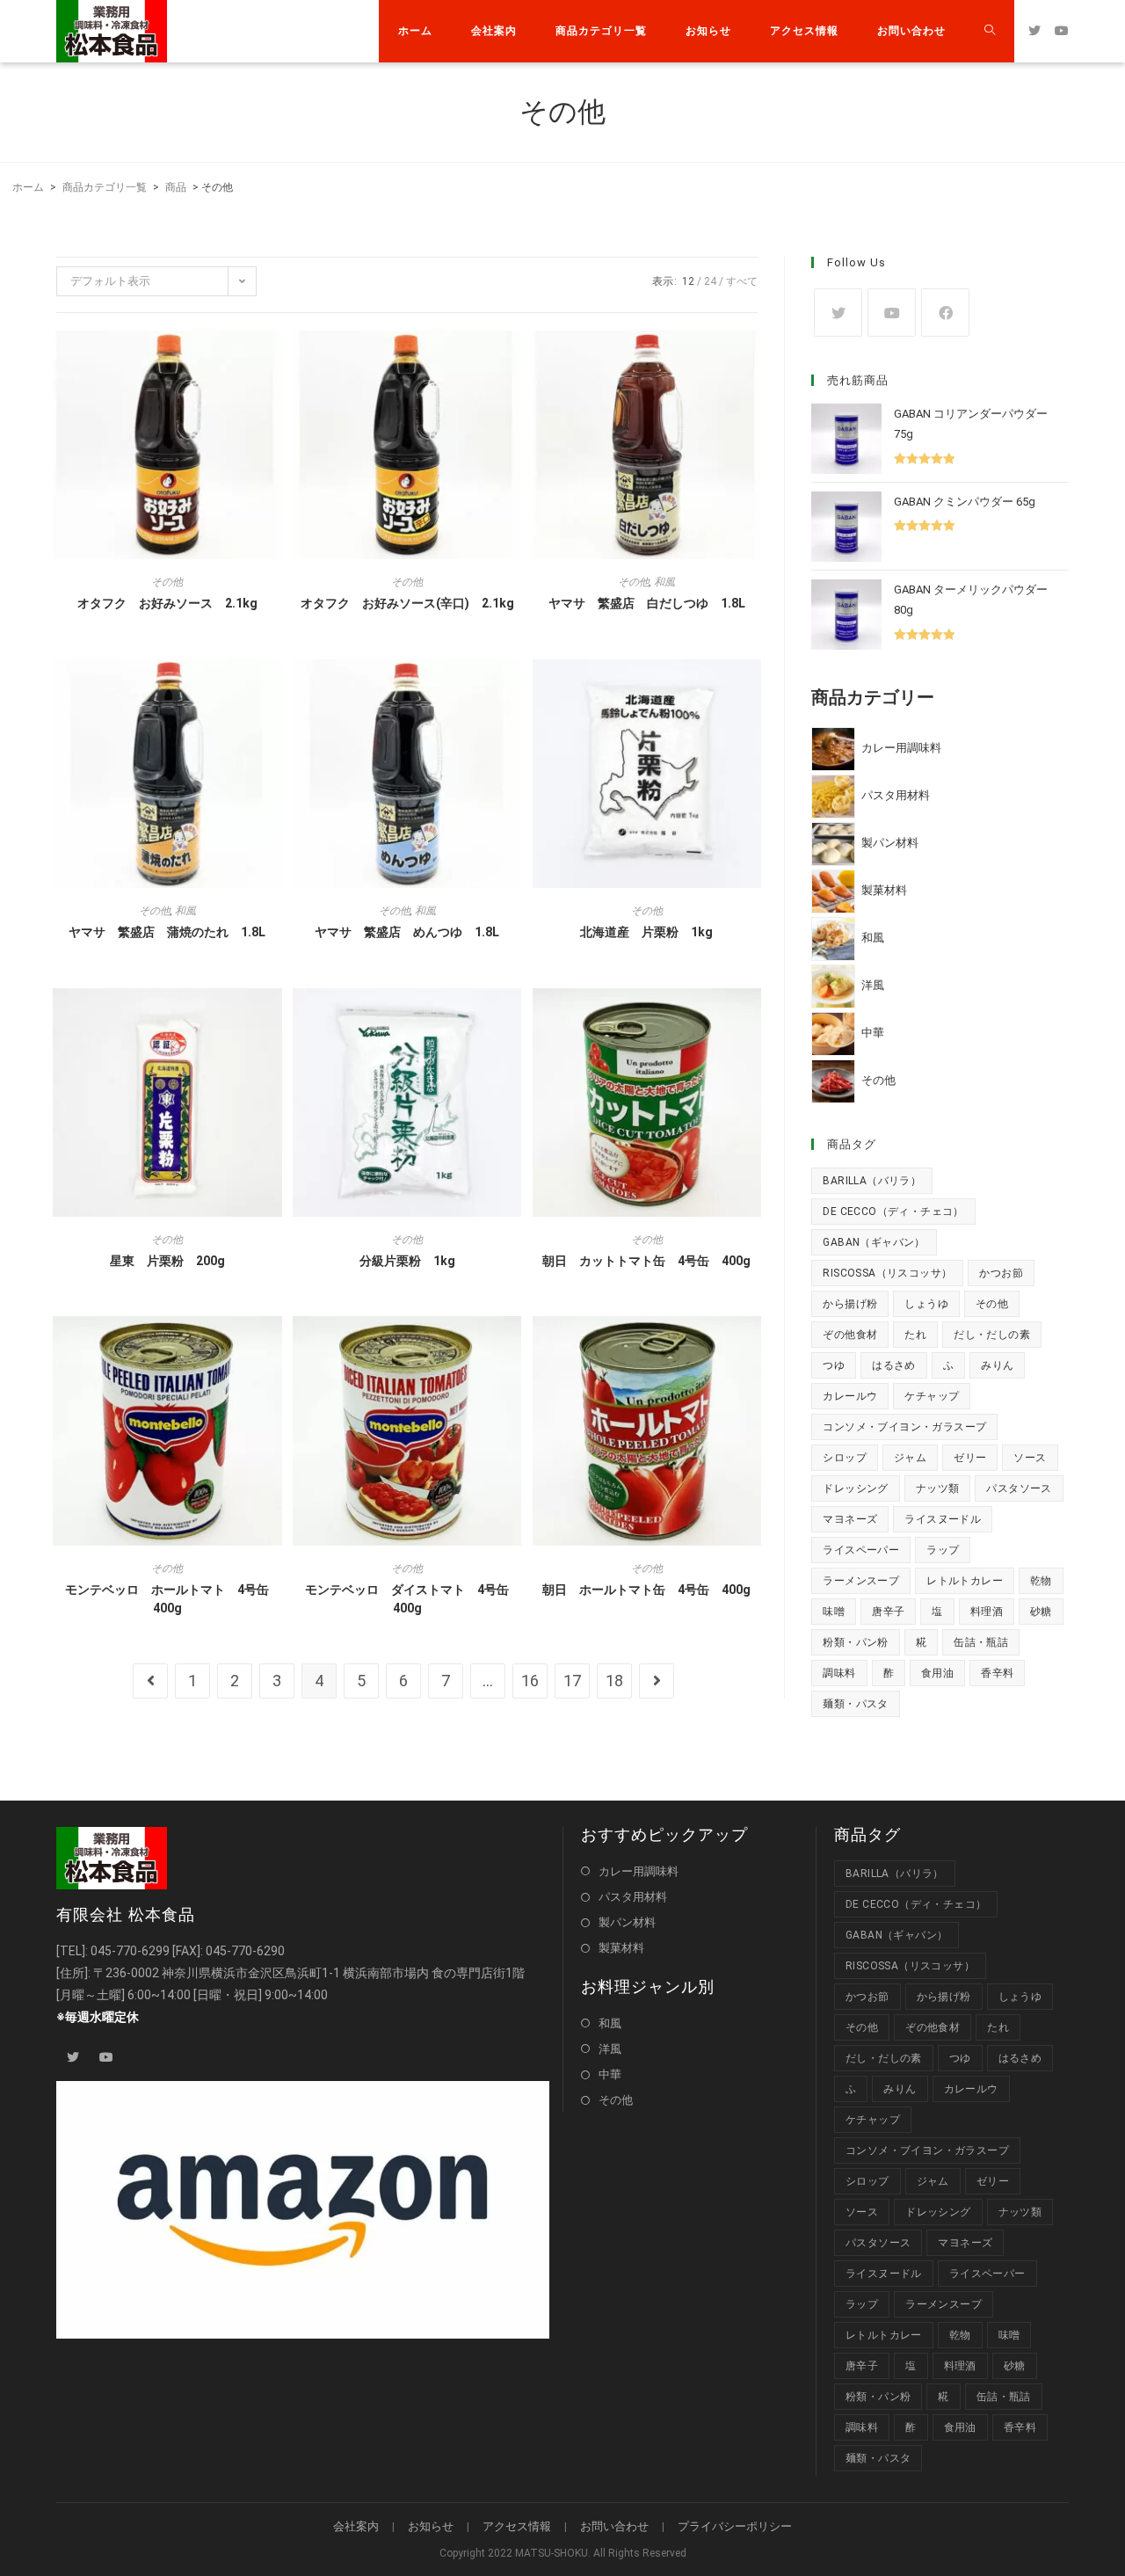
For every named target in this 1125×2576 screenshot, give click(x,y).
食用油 (937, 1673)
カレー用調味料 (639, 1871)
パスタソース (1019, 1488)
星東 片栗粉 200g (167, 1261)
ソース (1030, 1458)
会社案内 (356, 2526)
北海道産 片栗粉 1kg (646, 932)
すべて (742, 281)
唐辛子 (888, 1612)
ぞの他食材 (850, 1335)
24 (710, 281)
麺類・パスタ (855, 1704)
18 (614, 1681)
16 (530, 1681)
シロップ (845, 1458)
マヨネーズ (850, 1519)
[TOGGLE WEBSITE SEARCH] (990, 31)
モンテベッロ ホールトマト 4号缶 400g (173, 1599)
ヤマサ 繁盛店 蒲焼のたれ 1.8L (167, 932)
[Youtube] (892, 313)
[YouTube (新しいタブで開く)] (1062, 31)
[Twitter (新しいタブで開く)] (1034, 31)
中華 (610, 2074)
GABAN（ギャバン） (874, 1242)
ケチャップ (932, 1396)
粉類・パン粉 (855, 1642)
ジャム (910, 1458)
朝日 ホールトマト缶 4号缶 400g (646, 1590)
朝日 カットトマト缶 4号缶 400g (646, 1261)
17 (572, 1681)
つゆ (834, 1365)
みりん (997, 1365)
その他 (167, 582)
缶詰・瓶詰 (981, 1642)
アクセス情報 (517, 2526)
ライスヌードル (943, 1519)
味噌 (834, 1612)
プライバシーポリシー (735, 2526)
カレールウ (850, 1396)
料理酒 (987, 1612)
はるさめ (894, 1365)
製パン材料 (627, 1922)
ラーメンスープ (861, 1581)
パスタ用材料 (633, 1897)
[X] (838, 313)
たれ (915, 1335)
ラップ (943, 1550)
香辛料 (997, 1673)
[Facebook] (945, 313)
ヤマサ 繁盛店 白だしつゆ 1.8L (647, 603)
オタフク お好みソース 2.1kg (167, 603)
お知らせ (431, 2526)
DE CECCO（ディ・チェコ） (893, 1212)
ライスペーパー (861, 1550)
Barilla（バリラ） (872, 1181)
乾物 (1041, 1581)
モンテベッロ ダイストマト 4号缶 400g (413, 1599)
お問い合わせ (614, 2526)
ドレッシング (855, 1488)
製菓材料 (621, 1948)
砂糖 (1041, 1612)
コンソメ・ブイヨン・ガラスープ (904, 1427)
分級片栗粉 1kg (407, 1261)
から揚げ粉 (850, 1304)
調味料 (839, 1673)
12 (688, 281)
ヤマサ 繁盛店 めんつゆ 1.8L (407, 932)
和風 (664, 582)
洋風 (610, 2049)
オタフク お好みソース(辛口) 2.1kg (407, 603)
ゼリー (970, 1458)
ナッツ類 (938, 1488)
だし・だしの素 (992, 1335)
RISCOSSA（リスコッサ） (887, 1273)
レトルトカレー (965, 1581)
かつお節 (1001, 1273)
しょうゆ (926, 1304)
